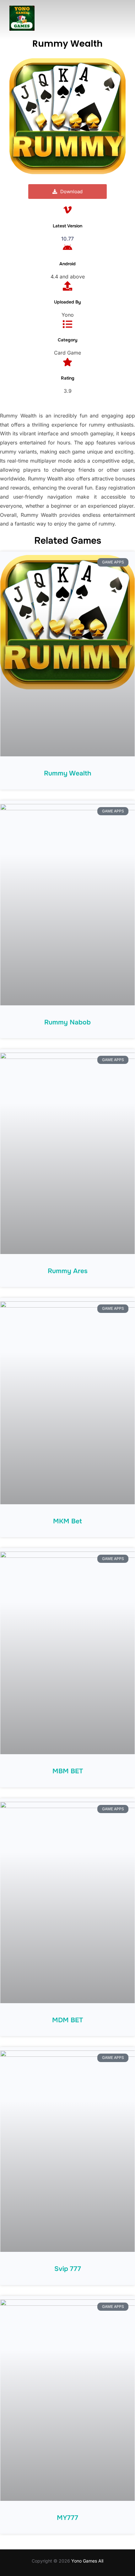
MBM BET (68, 1771)
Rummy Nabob (67, 1022)
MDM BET (67, 2020)
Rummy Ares (68, 1271)
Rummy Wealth (68, 773)
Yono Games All (87, 2561)
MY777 (67, 2518)
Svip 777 (68, 2269)
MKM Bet (67, 1521)
